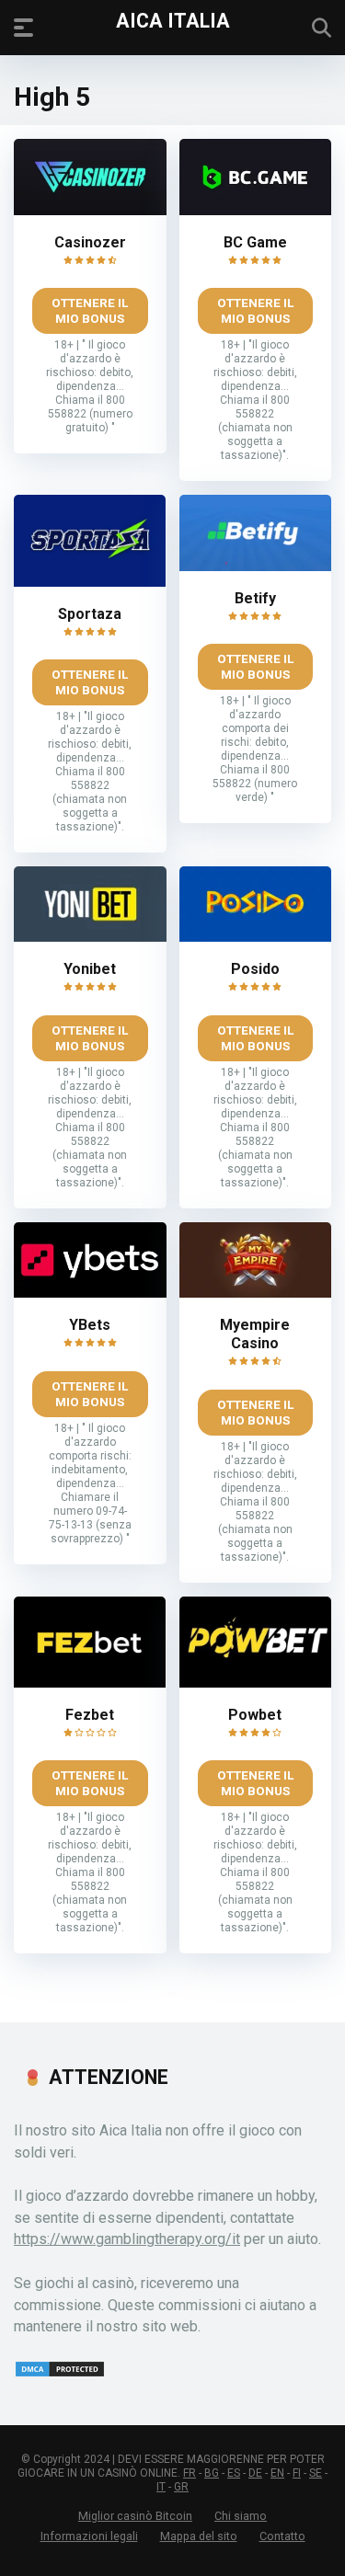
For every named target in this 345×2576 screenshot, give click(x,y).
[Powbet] (255, 1683)
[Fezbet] (90, 1683)
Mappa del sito (199, 2536)
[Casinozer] (90, 210)
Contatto (282, 2536)
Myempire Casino (255, 1334)
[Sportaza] (90, 582)
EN (277, 2473)
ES (234, 2473)
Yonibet (90, 969)
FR (190, 2473)
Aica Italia (173, 20)
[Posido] (256, 937)
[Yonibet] (90, 937)
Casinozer (90, 242)
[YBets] (90, 1293)
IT (161, 2487)
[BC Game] (256, 210)
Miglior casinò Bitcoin (135, 2516)
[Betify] (256, 566)
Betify (255, 598)
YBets (90, 1325)
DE (255, 2473)
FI (297, 2473)
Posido (255, 969)
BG (212, 2473)
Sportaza (90, 614)
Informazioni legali (89, 2536)
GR (181, 2487)
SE (316, 2473)
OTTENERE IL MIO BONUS (90, 310)
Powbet (255, 1715)
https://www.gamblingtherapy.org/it (127, 2239)
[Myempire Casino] (256, 1293)
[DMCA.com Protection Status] (60, 2373)
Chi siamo (241, 2516)
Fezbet (90, 1715)
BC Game (255, 242)
